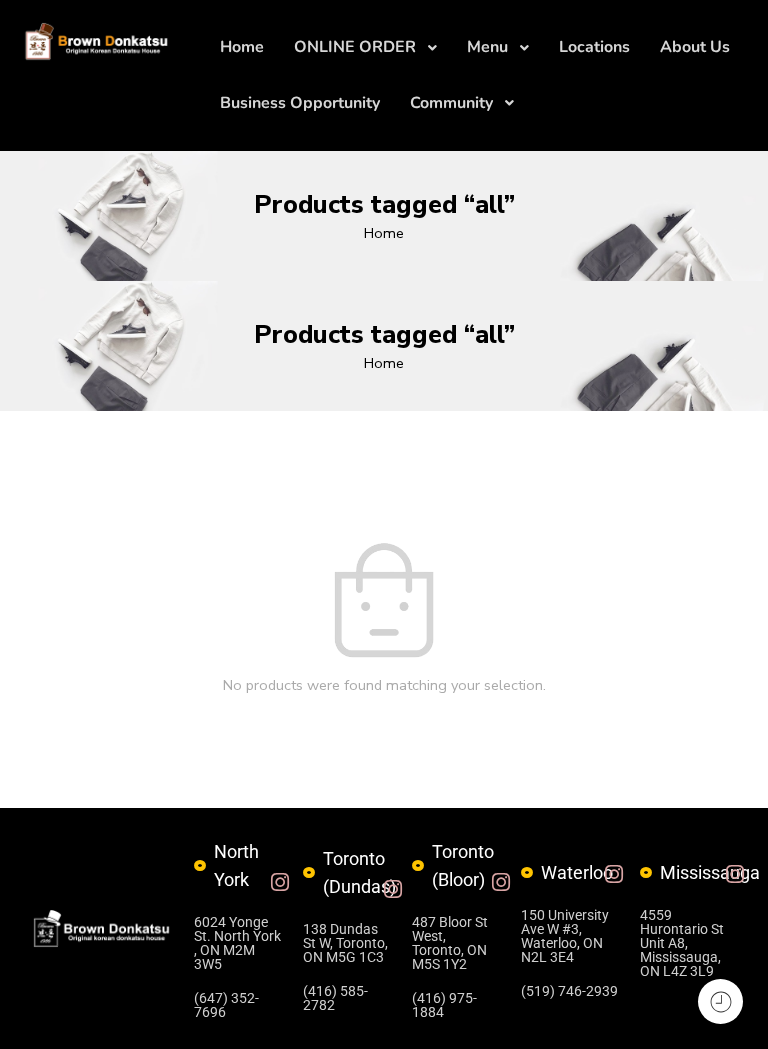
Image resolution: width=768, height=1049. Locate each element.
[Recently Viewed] (720, 1001)
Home (384, 233)
